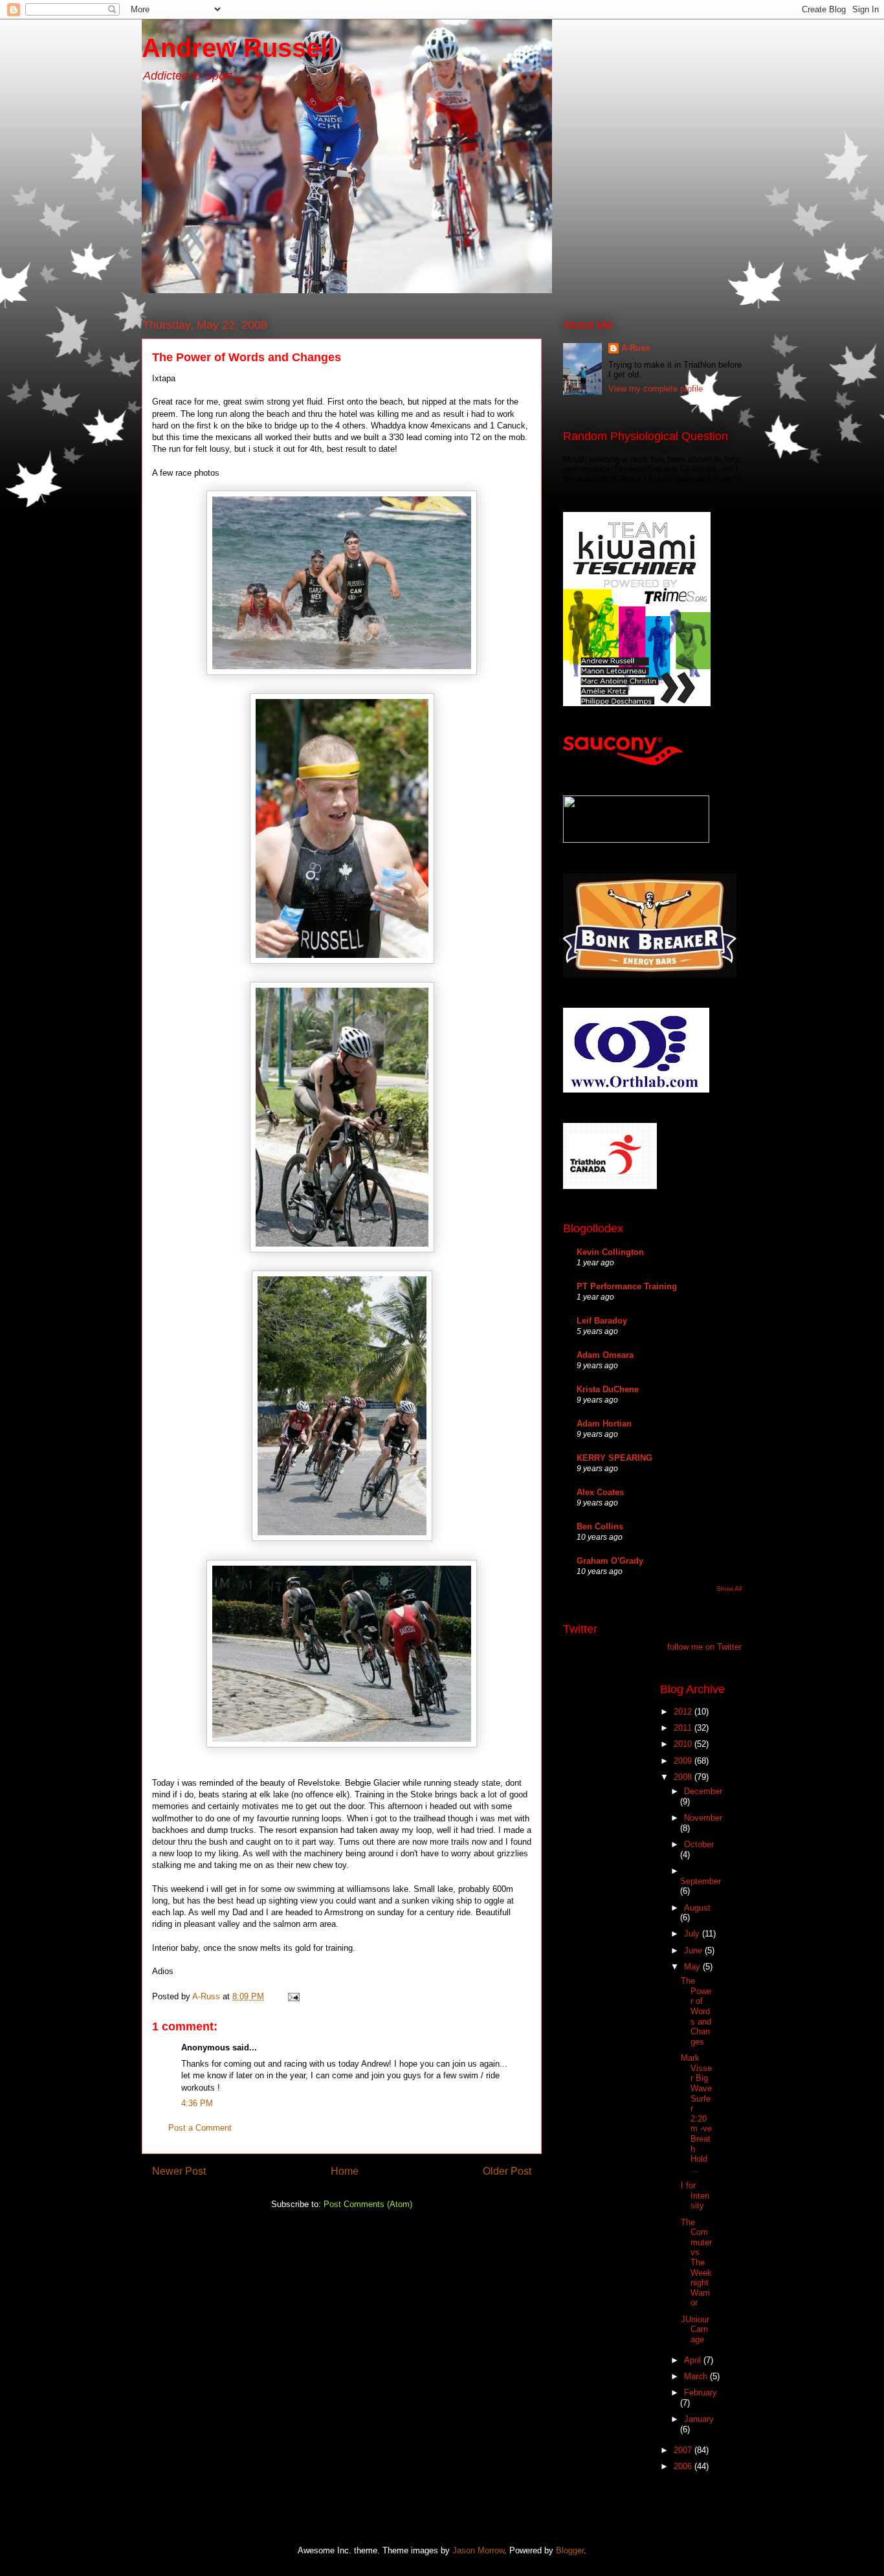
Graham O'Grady (610, 1561)
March (697, 2376)
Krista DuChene (608, 1389)
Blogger (570, 2550)
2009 (684, 1761)
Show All (729, 1589)
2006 (684, 2466)
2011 (684, 1728)
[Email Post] (293, 1996)
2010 (684, 1744)
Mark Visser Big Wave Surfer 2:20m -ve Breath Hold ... (696, 2114)
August (697, 1908)
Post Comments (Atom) (368, 2204)
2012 (684, 1712)
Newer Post (179, 2171)
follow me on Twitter (704, 1647)
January (699, 2419)
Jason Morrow (478, 2550)
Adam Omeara (605, 1355)
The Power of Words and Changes (696, 2011)
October (699, 1844)
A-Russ (635, 348)
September (701, 1881)
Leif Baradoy (602, 1321)
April (694, 2360)
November (703, 1818)
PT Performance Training (627, 1286)
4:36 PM (197, 2103)
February (701, 2393)
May (693, 1967)
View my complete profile (656, 389)
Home (345, 2171)
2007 (684, 2450)
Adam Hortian (604, 1424)
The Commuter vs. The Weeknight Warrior (696, 2263)
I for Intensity (695, 2195)
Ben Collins (600, 1527)
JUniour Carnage (695, 2329)
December (703, 1791)
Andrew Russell (238, 48)
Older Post (507, 2171)
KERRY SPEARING (614, 1458)
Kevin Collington (610, 1252)
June (694, 1950)
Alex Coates (600, 1492)
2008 (684, 1777)
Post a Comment (200, 2128)
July (693, 1934)
